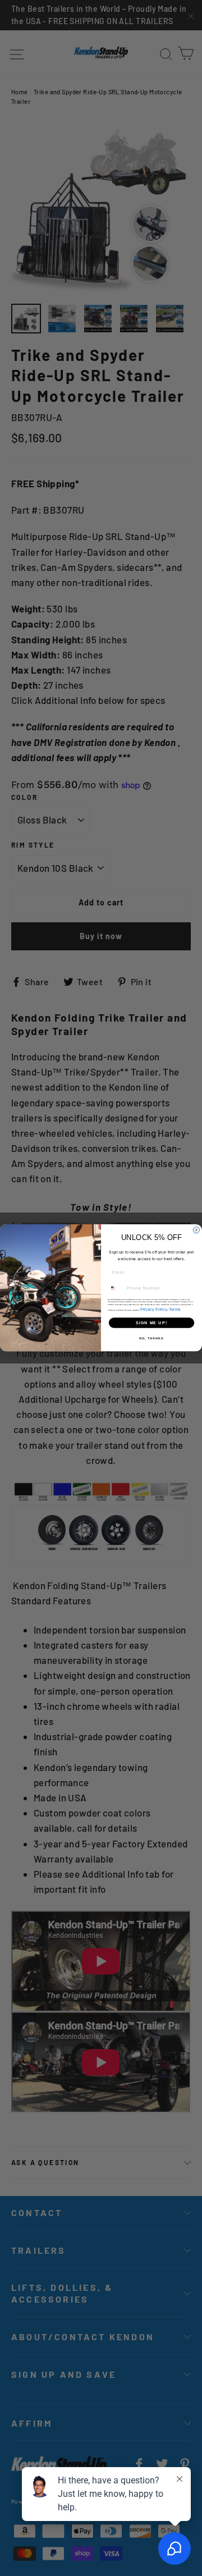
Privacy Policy (154, 1309)
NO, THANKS (151, 1338)
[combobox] (116, 1288)
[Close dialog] (196, 1230)
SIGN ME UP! (151, 1323)
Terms (175, 1309)
